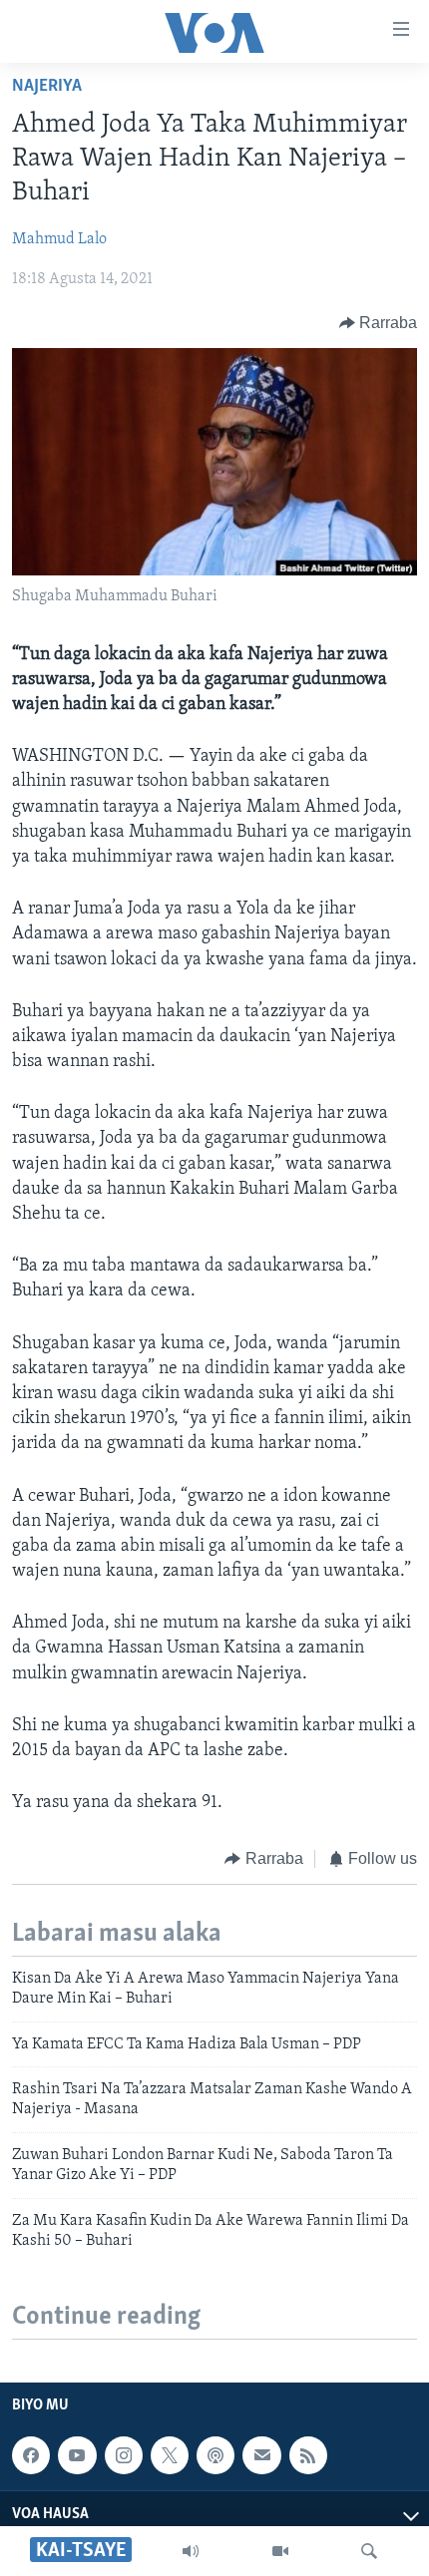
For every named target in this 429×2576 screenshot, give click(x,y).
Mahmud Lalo (59, 239)
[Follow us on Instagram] (124, 2455)
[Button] (379, 323)
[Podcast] (215, 2455)
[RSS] (308, 2455)
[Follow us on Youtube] (77, 2455)
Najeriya (47, 87)
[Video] (280, 2551)
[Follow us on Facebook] (31, 2455)
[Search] (369, 2551)
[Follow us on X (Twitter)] (170, 2455)
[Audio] (191, 2551)
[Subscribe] (261, 2455)
